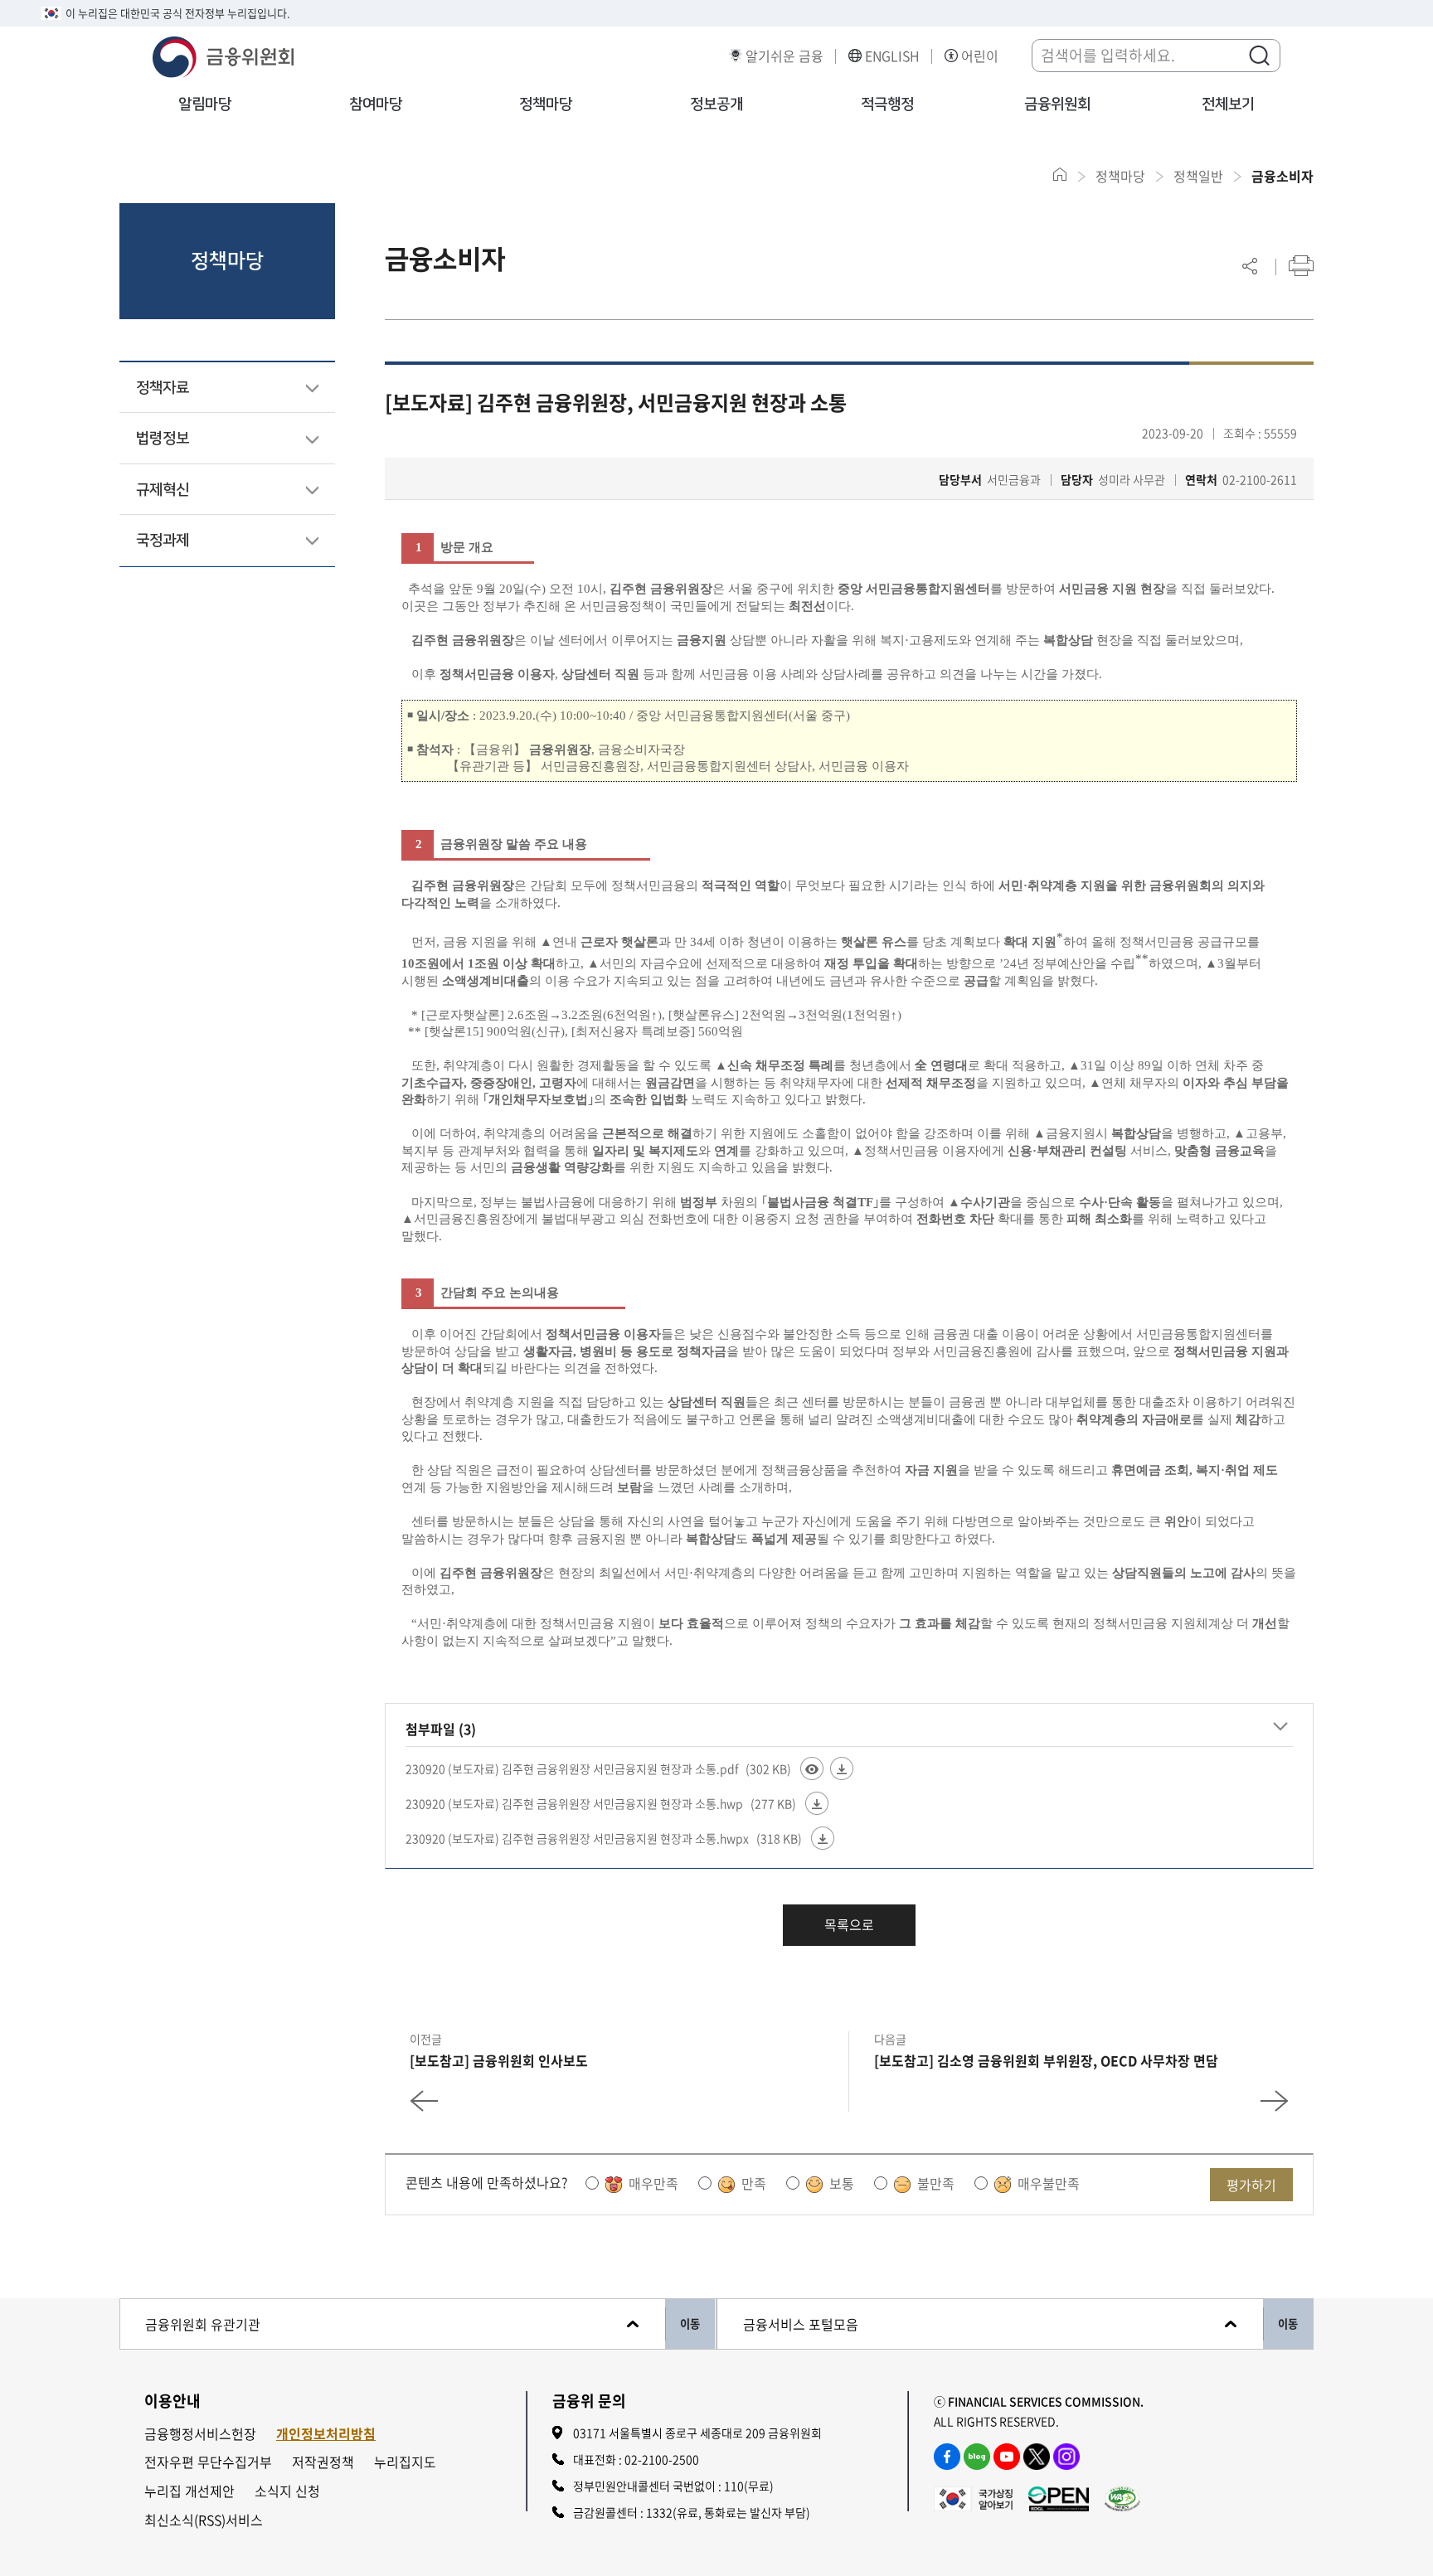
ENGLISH (892, 56)
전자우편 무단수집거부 (208, 2462)
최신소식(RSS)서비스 (204, 2520)
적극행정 (887, 104)
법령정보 (163, 439)
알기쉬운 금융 (785, 56)
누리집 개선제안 (189, 2491)
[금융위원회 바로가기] (223, 55)
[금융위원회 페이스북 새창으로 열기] (947, 2457)
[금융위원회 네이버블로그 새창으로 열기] (977, 2457)
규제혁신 (163, 490)
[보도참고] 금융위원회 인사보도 (499, 2060)
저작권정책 (323, 2462)
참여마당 (376, 104)
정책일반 (1198, 176)
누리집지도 (405, 2462)
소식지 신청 (287, 2491)
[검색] (1259, 55)
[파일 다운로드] (842, 1768)
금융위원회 (1057, 104)
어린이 (980, 56)
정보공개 (716, 104)
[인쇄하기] (1301, 266)
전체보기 (1228, 104)
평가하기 (1251, 2185)
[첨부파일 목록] (1280, 1726)
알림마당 (205, 104)
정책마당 (546, 104)
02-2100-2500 (662, 2459)
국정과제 (163, 541)
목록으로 (849, 1924)
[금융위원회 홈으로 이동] (1060, 175)
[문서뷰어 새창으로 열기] (812, 1768)
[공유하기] (1250, 266)
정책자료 (163, 388)
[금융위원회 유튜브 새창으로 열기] (1007, 2457)
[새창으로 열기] (973, 2497)
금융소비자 (1282, 176)
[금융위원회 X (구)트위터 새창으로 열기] (1037, 2457)
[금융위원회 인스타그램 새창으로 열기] (1066, 2457)
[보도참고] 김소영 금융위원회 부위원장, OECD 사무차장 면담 (1046, 2060)
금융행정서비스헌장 (200, 2434)
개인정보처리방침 (326, 2434)
